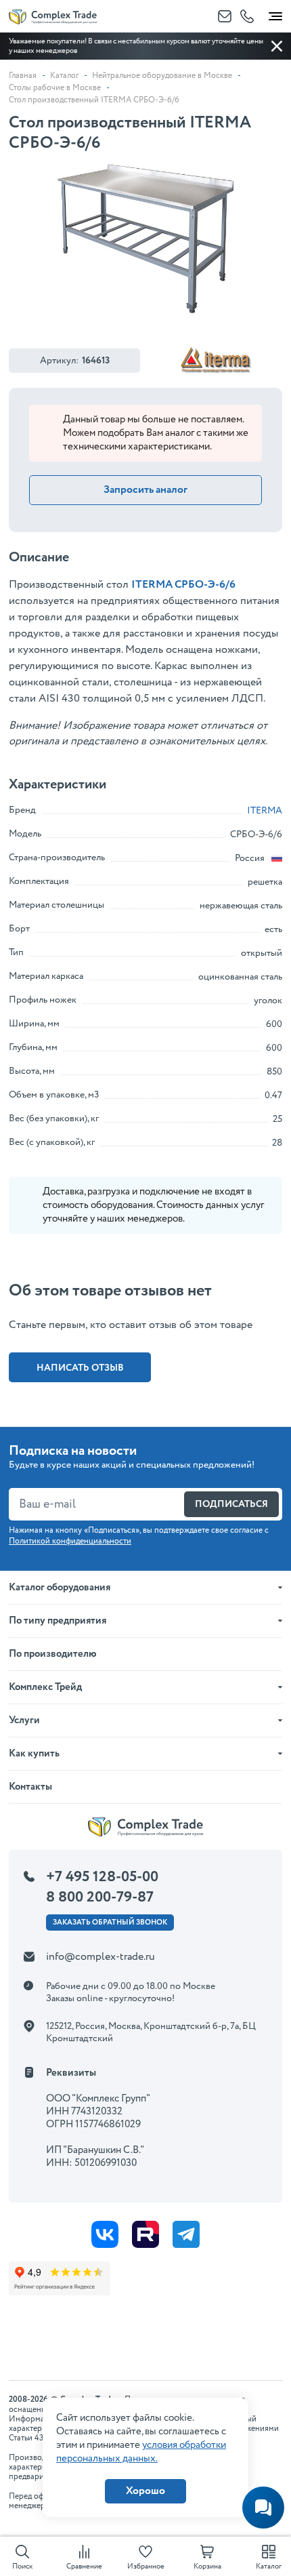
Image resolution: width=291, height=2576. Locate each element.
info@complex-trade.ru (100, 1957)
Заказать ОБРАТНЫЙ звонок (110, 1923)
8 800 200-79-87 (100, 1897)
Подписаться (231, 1504)
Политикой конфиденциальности (70, 1541)
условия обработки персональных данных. (141, 2452)
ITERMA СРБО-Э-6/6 (183, 585)
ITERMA (265, 811)
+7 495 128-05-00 (102, 1877)
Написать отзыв (80, 1368)
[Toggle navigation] (275, 14)
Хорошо (145, 2491)
